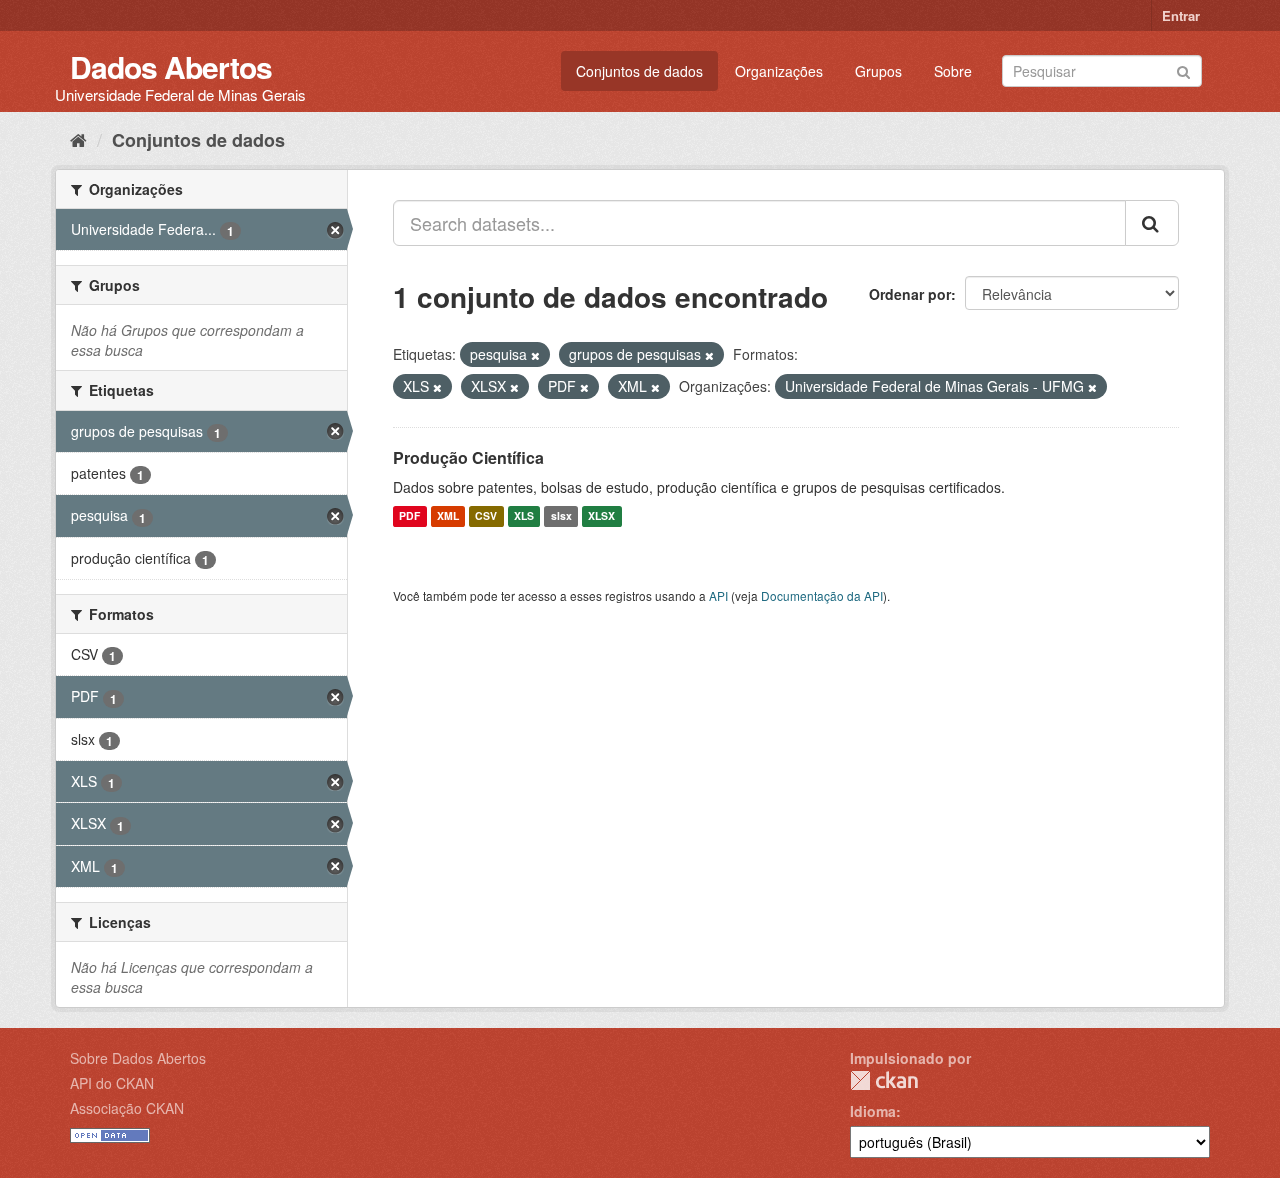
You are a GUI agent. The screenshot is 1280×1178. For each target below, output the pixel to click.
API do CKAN (112, 1083)
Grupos (878, 71)
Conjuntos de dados (639, 71)
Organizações (779, 71)
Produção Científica (468, 457)
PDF (409, 516)
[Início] (78, 139)
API (718, 595)
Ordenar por (910, 294)
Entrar (1181, 15)
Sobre (953, 71)
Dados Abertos (171, 66)
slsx (561, 516)
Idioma (873, 1111)
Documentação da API (822, 595)
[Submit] (1183, 69)
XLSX (601, 516)
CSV (486, 516)
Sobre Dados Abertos (138, 1058)
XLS (524, 516)
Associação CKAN (127, 1108)
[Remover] (535, 355)
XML (448, 516)
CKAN (884, 1080)
